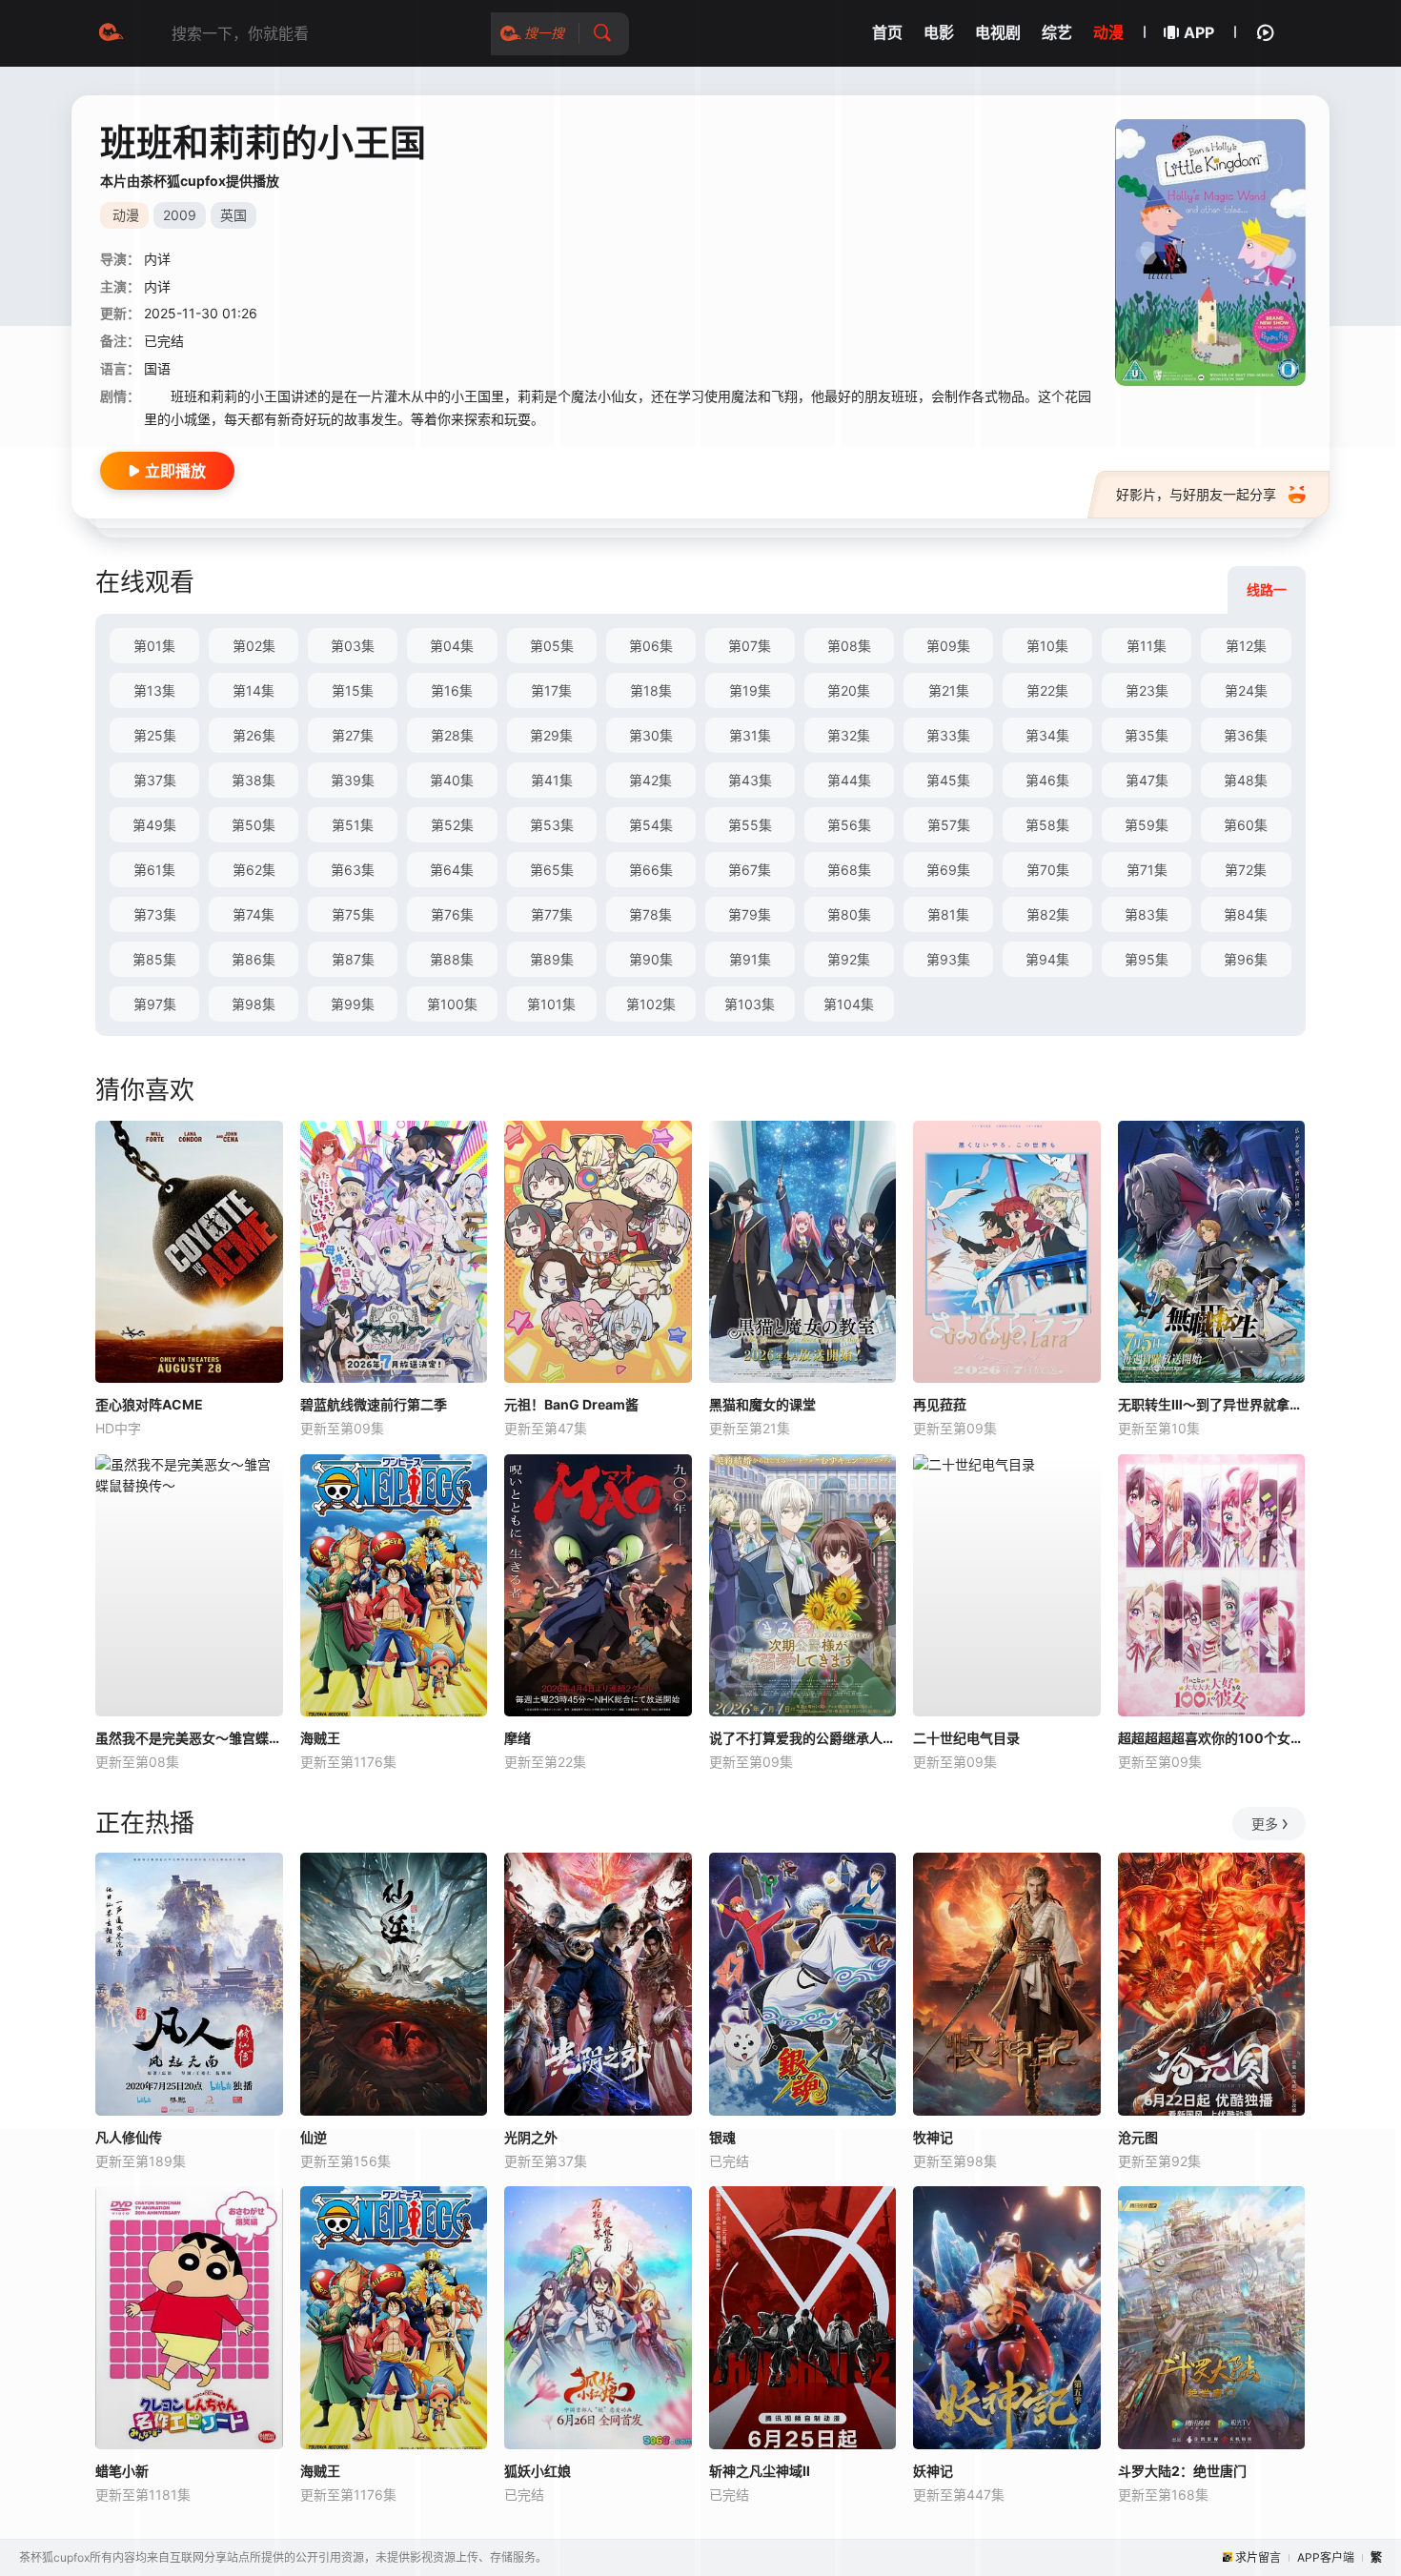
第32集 (849, 735)
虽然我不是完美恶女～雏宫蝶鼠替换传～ (189, 1738)
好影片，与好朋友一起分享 (1196, 494)
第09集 (948, 646)
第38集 (254, 780)
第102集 (651, 1004)
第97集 (155, 1004)
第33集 (948, 735)
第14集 (254, 690)
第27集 (353, 735)
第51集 (353, 825)
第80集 (849, 914)
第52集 (452, 825)
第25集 (155, 735)
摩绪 (518, 1738)
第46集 (1047, 780)
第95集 (1147, 959)
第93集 (948, 959)
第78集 (650, 914)
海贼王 (320, 1738)
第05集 (552, 646)
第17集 (551, 690)
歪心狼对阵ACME (149, 1404)
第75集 (353, 914)
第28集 (452, 735)
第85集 (154, 959)
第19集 (750, 690)
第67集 (750, 870)
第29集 (551, 735)
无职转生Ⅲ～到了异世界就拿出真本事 (1212, 1404)
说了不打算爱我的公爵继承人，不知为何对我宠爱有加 (803, 1738)
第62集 (254, 870)
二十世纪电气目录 (966, 1738)
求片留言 (1258, 2557)
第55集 (750, 825)
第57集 (949, 825)
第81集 (948, 914)
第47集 (1147, 780)
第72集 (1246, 870)
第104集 (849, 1004)
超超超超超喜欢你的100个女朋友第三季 (1212, 1738)
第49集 (154, 825)
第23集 (1147, 690)
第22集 (1047, 690)
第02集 (254, 646)
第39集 (353, 780)
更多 (1265, 1824)
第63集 (353, 870)
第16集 (452, 690)
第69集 (948, 870)
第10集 (1047, 646)
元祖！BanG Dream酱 (571, 1404)
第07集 (750, 646)
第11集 (1147, 646)
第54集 (651, 825)
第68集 (849, 870)
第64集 (452, 870)
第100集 (452, 1004)
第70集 (1048, 870)
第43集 (750, 780)
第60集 (1246, 825)
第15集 (353, 690)
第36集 (1246, 735)
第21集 (949, 690)
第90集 (651, 959)
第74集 (254, 914)
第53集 (552, 825)
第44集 (849, 780)
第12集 (1246, 646)
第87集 (353, 959)
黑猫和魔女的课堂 (762, 1404)
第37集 (155, 780)
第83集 (1147, 914)
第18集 (651, 690)
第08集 (849, 646)
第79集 (750, 914)
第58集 (1047, 825)
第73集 (155, 914)
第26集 (254, 735)
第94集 (1047, 959)
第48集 (1246, 780)
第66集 (651, 870)
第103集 (750, 1004)
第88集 (452, 959)
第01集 (154, 646)
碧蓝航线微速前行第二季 (374, 1404)
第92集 (849, 959)
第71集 (1147, 870)
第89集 (552, 959)
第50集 (254, 825)
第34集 (1047, 735)
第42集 (650, 780)
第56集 (849, 825)
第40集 (452, 780)
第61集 (154, 870)
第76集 (452, 914)
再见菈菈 (940, 1404)
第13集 (154, 690)
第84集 (1246, 914)
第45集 (948, 780)
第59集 (1147, 825)
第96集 (1246, 959)
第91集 (750, 959)
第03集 (353, 646)
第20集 (849, 690)
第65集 (552, 870)
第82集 (1048, 914)
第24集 (1246, 690)
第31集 (750, 735)
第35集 (1147, 735)
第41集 (552, 780)
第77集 (552, 914)
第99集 (353, 1004)
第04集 (452, 646)
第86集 (254, 959)
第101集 (551, 1004)
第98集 (254, 1004)
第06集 (651, 646)
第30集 (651, 735)
